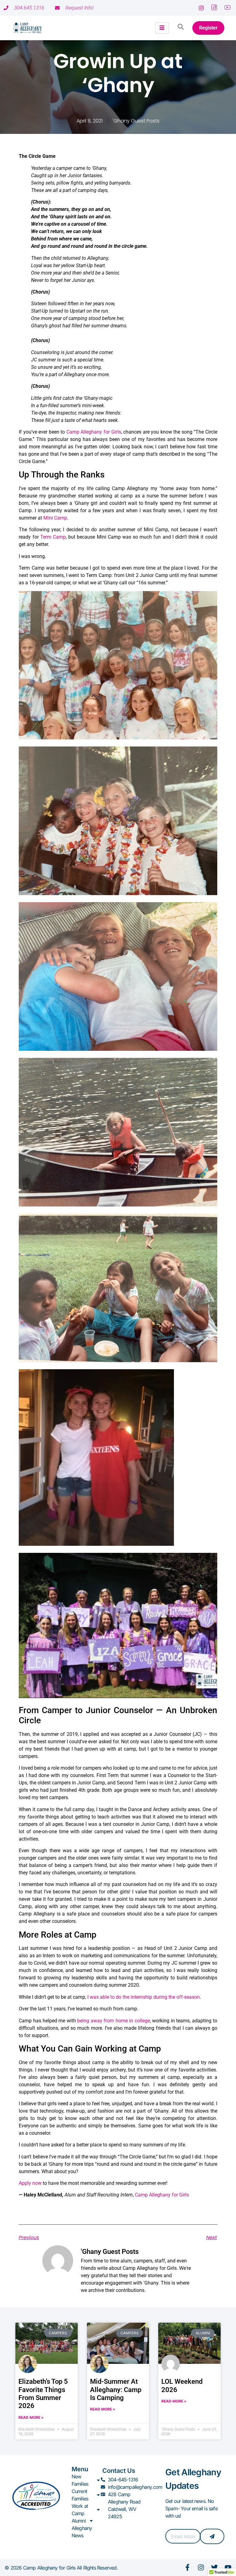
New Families (80, 2480)
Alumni (79, 2521)
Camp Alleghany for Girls (94, 432)
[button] (181, 28)
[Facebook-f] (187, 2567)
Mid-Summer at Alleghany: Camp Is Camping (116, 2390)
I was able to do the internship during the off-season (144, 1997)
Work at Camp (80, 2510)
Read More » (31, 2417)
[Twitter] (214, 2567)
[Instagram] (201, 2567)
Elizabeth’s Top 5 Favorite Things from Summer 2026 (43, 2394)
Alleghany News (82, 2532)
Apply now (30, 2183)
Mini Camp (55, 518)
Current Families (80, 2495)
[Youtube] (228, 2567)
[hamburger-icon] (162, 28)
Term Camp (53, 537)
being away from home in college (114, 2021)
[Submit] (212, 2536)
